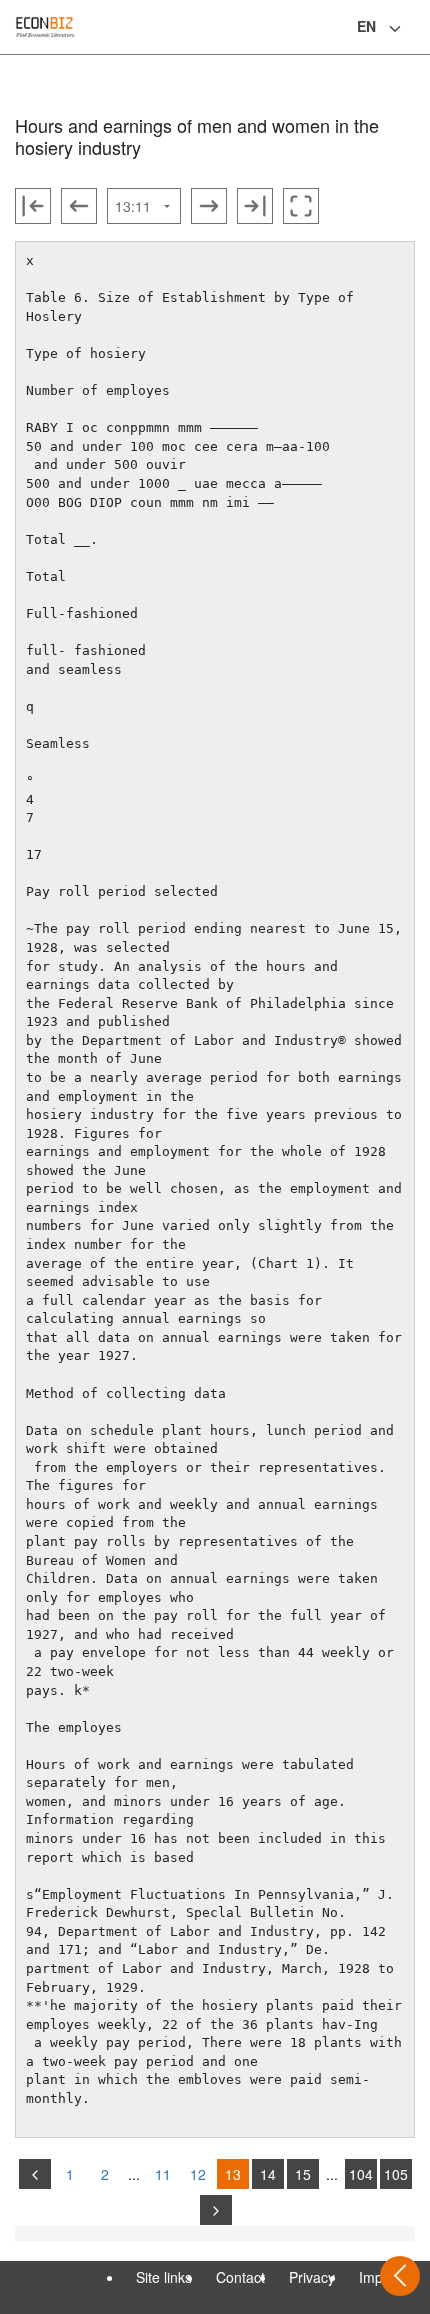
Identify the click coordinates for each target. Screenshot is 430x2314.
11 (163, 2174)
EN (366, 26)
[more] (216, 2210)
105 (396, 2174)
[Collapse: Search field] (413, 29)
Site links (164, 2277)
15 (303, 2174)
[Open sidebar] (400, 2276)
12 (198, 2174)
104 (361, 2174)
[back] (35, 2174)
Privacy (312, 2277)
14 (268, 2174)
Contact (240, 2277)
